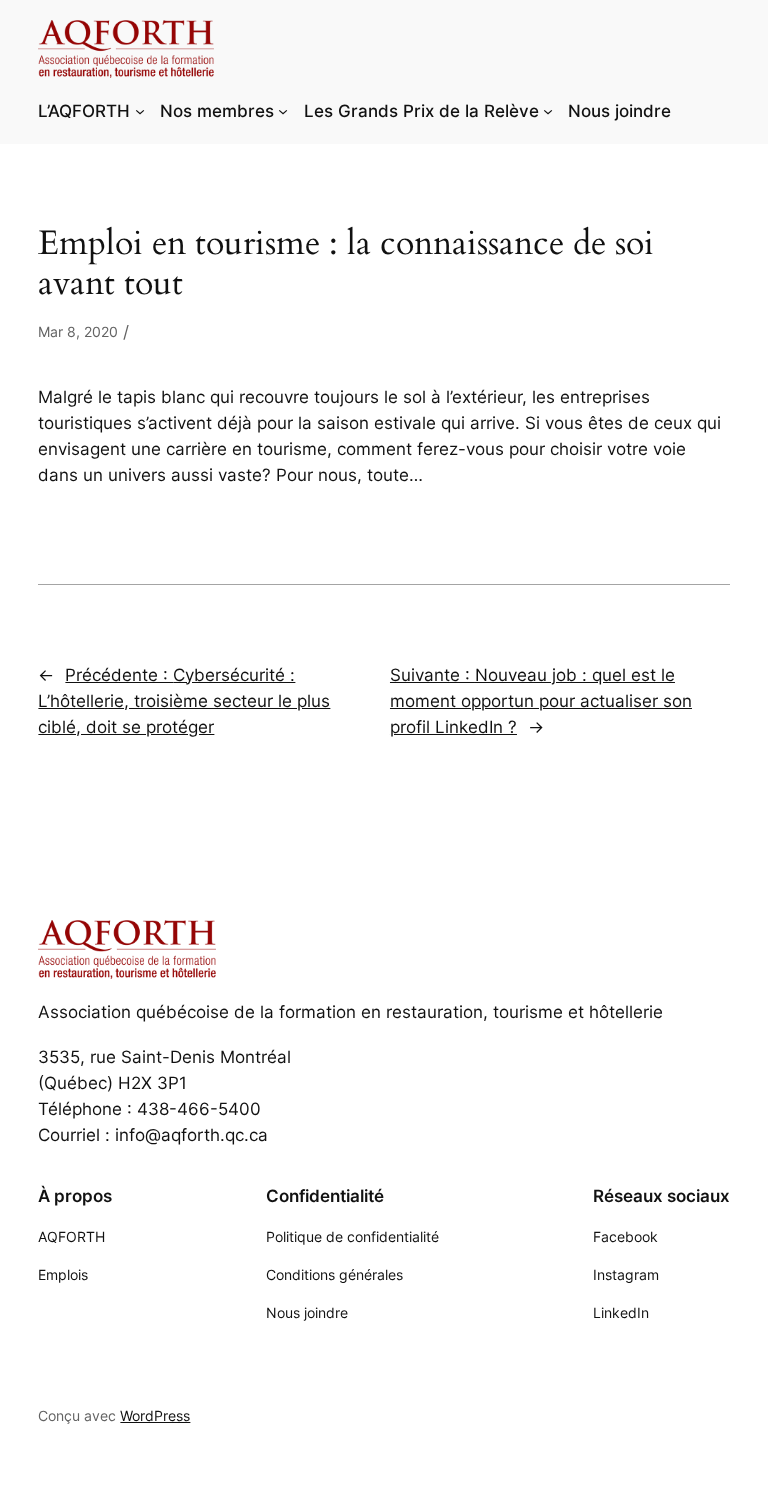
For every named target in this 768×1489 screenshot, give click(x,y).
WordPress (155, 1415)
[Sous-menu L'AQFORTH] (140, 111)
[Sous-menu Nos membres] (283, 111)
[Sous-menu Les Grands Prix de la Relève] (548, 111)
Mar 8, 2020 (78, 331)
